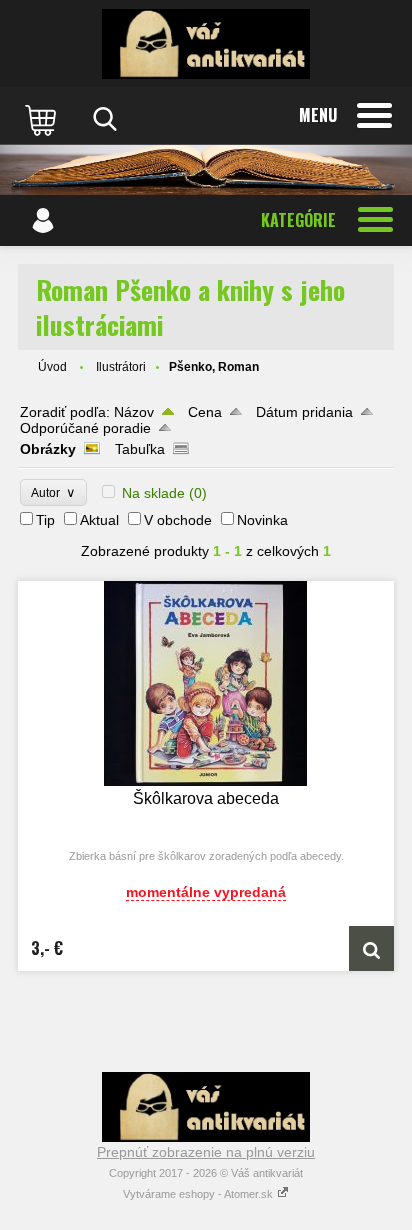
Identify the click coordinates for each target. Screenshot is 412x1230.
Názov (134, 412)
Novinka (262, 520)
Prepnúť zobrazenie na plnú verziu (206, 1152)
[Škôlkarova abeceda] (206, 683)
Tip (45, 520)
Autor (53, 492)
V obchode (178, 520)
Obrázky (48, 449)
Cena (205, 412)
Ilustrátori (121, 367)
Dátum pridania (304, 412)
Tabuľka (140, 449)
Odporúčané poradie (85, 428)
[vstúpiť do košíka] (43, 119)
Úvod (52, 367)
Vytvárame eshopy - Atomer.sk (199, 1194)
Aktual (99, 520)
